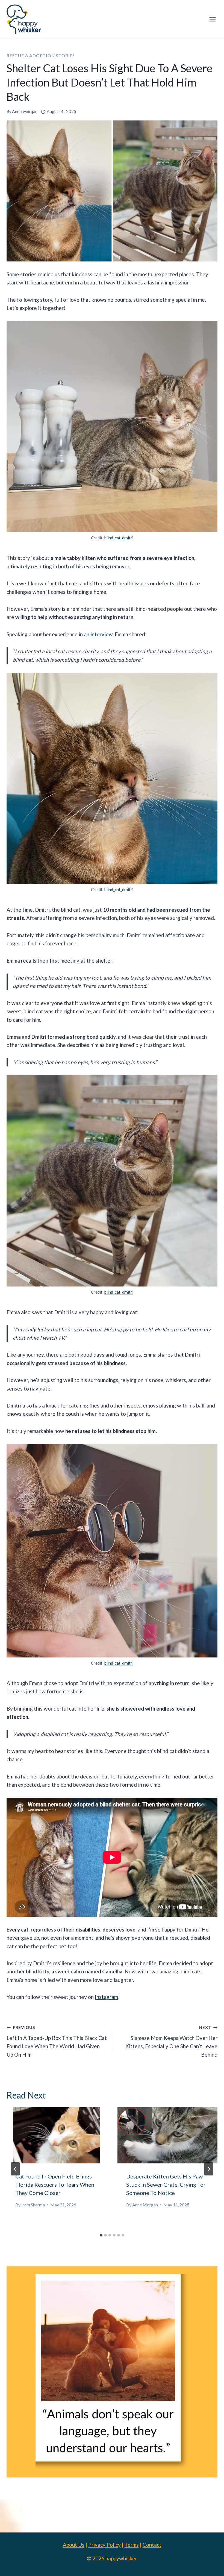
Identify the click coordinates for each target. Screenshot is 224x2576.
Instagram (106, 1997)
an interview (98, 634)
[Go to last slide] (15, 2169)
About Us (74, 2545)
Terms (132, 2545)
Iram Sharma (33, 2205)
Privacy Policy (104, 2545)
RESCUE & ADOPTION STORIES (41, 55)
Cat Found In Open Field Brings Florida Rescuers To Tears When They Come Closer (55, 2184)
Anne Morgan (25, 112)
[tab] (101, 2235)
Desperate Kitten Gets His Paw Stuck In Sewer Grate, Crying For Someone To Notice (166, 2184)
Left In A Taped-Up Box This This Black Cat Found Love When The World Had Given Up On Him (57, 2041)
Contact (152, 2545)
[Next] (209, 2169)
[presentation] (57, 2135)
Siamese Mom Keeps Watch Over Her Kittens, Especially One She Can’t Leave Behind (171, 2041)
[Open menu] (212, 19)
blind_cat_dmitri (119, 538)
